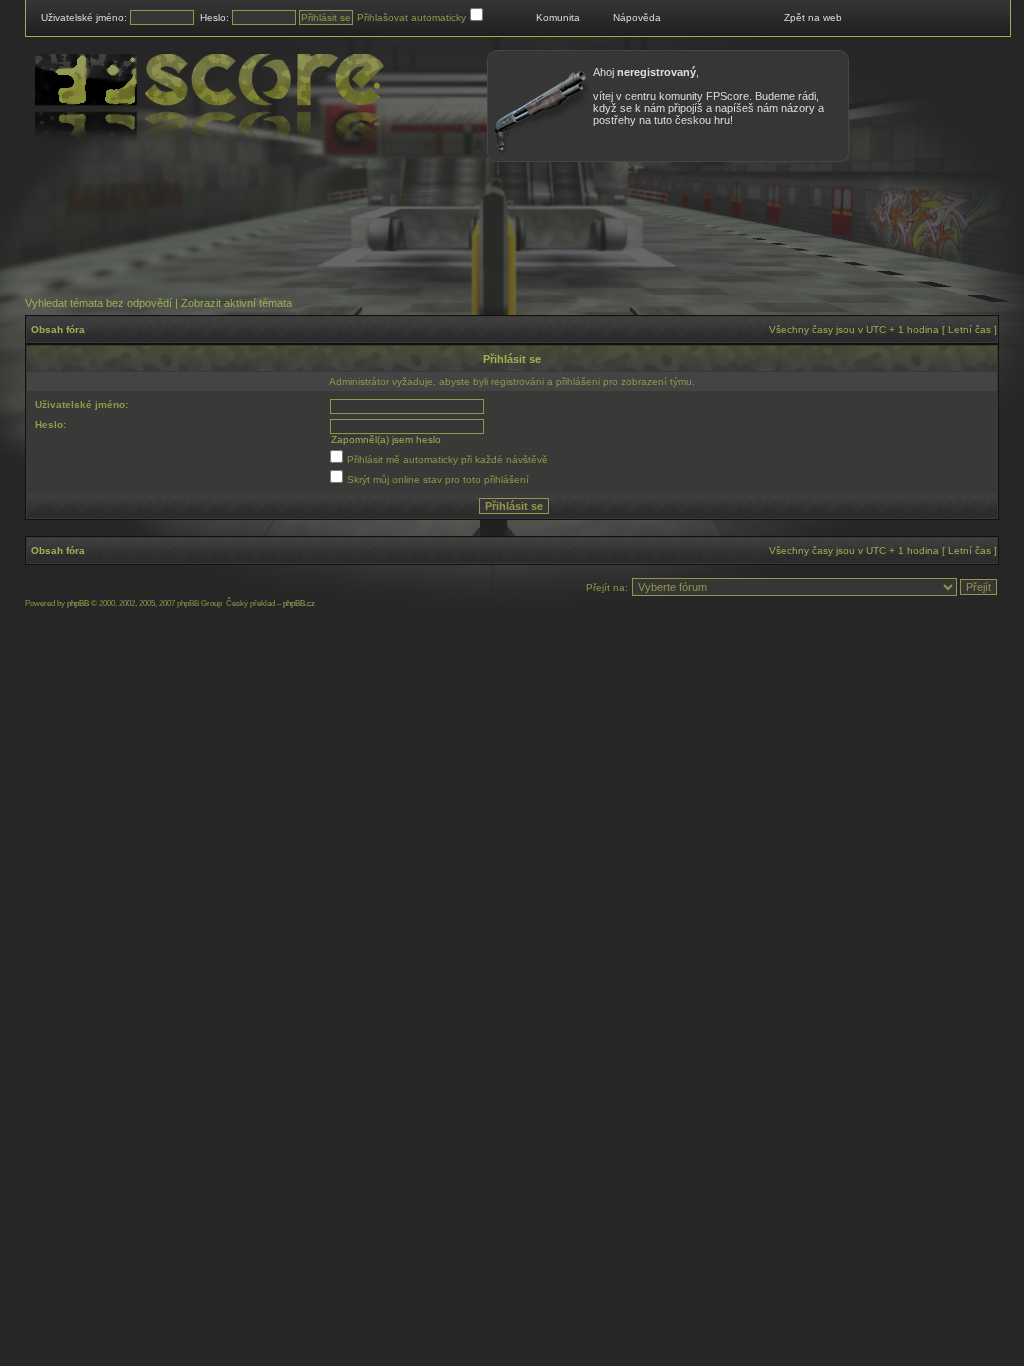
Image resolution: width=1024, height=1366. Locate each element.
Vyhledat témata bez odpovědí (98, 303)
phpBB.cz (299, 603)
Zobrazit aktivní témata (236, 303)
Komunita (558, 17)
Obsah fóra (58, 329)
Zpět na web (813, 17)
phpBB (78, 603)
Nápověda (637, 17)
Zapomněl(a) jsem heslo (386, 439)
